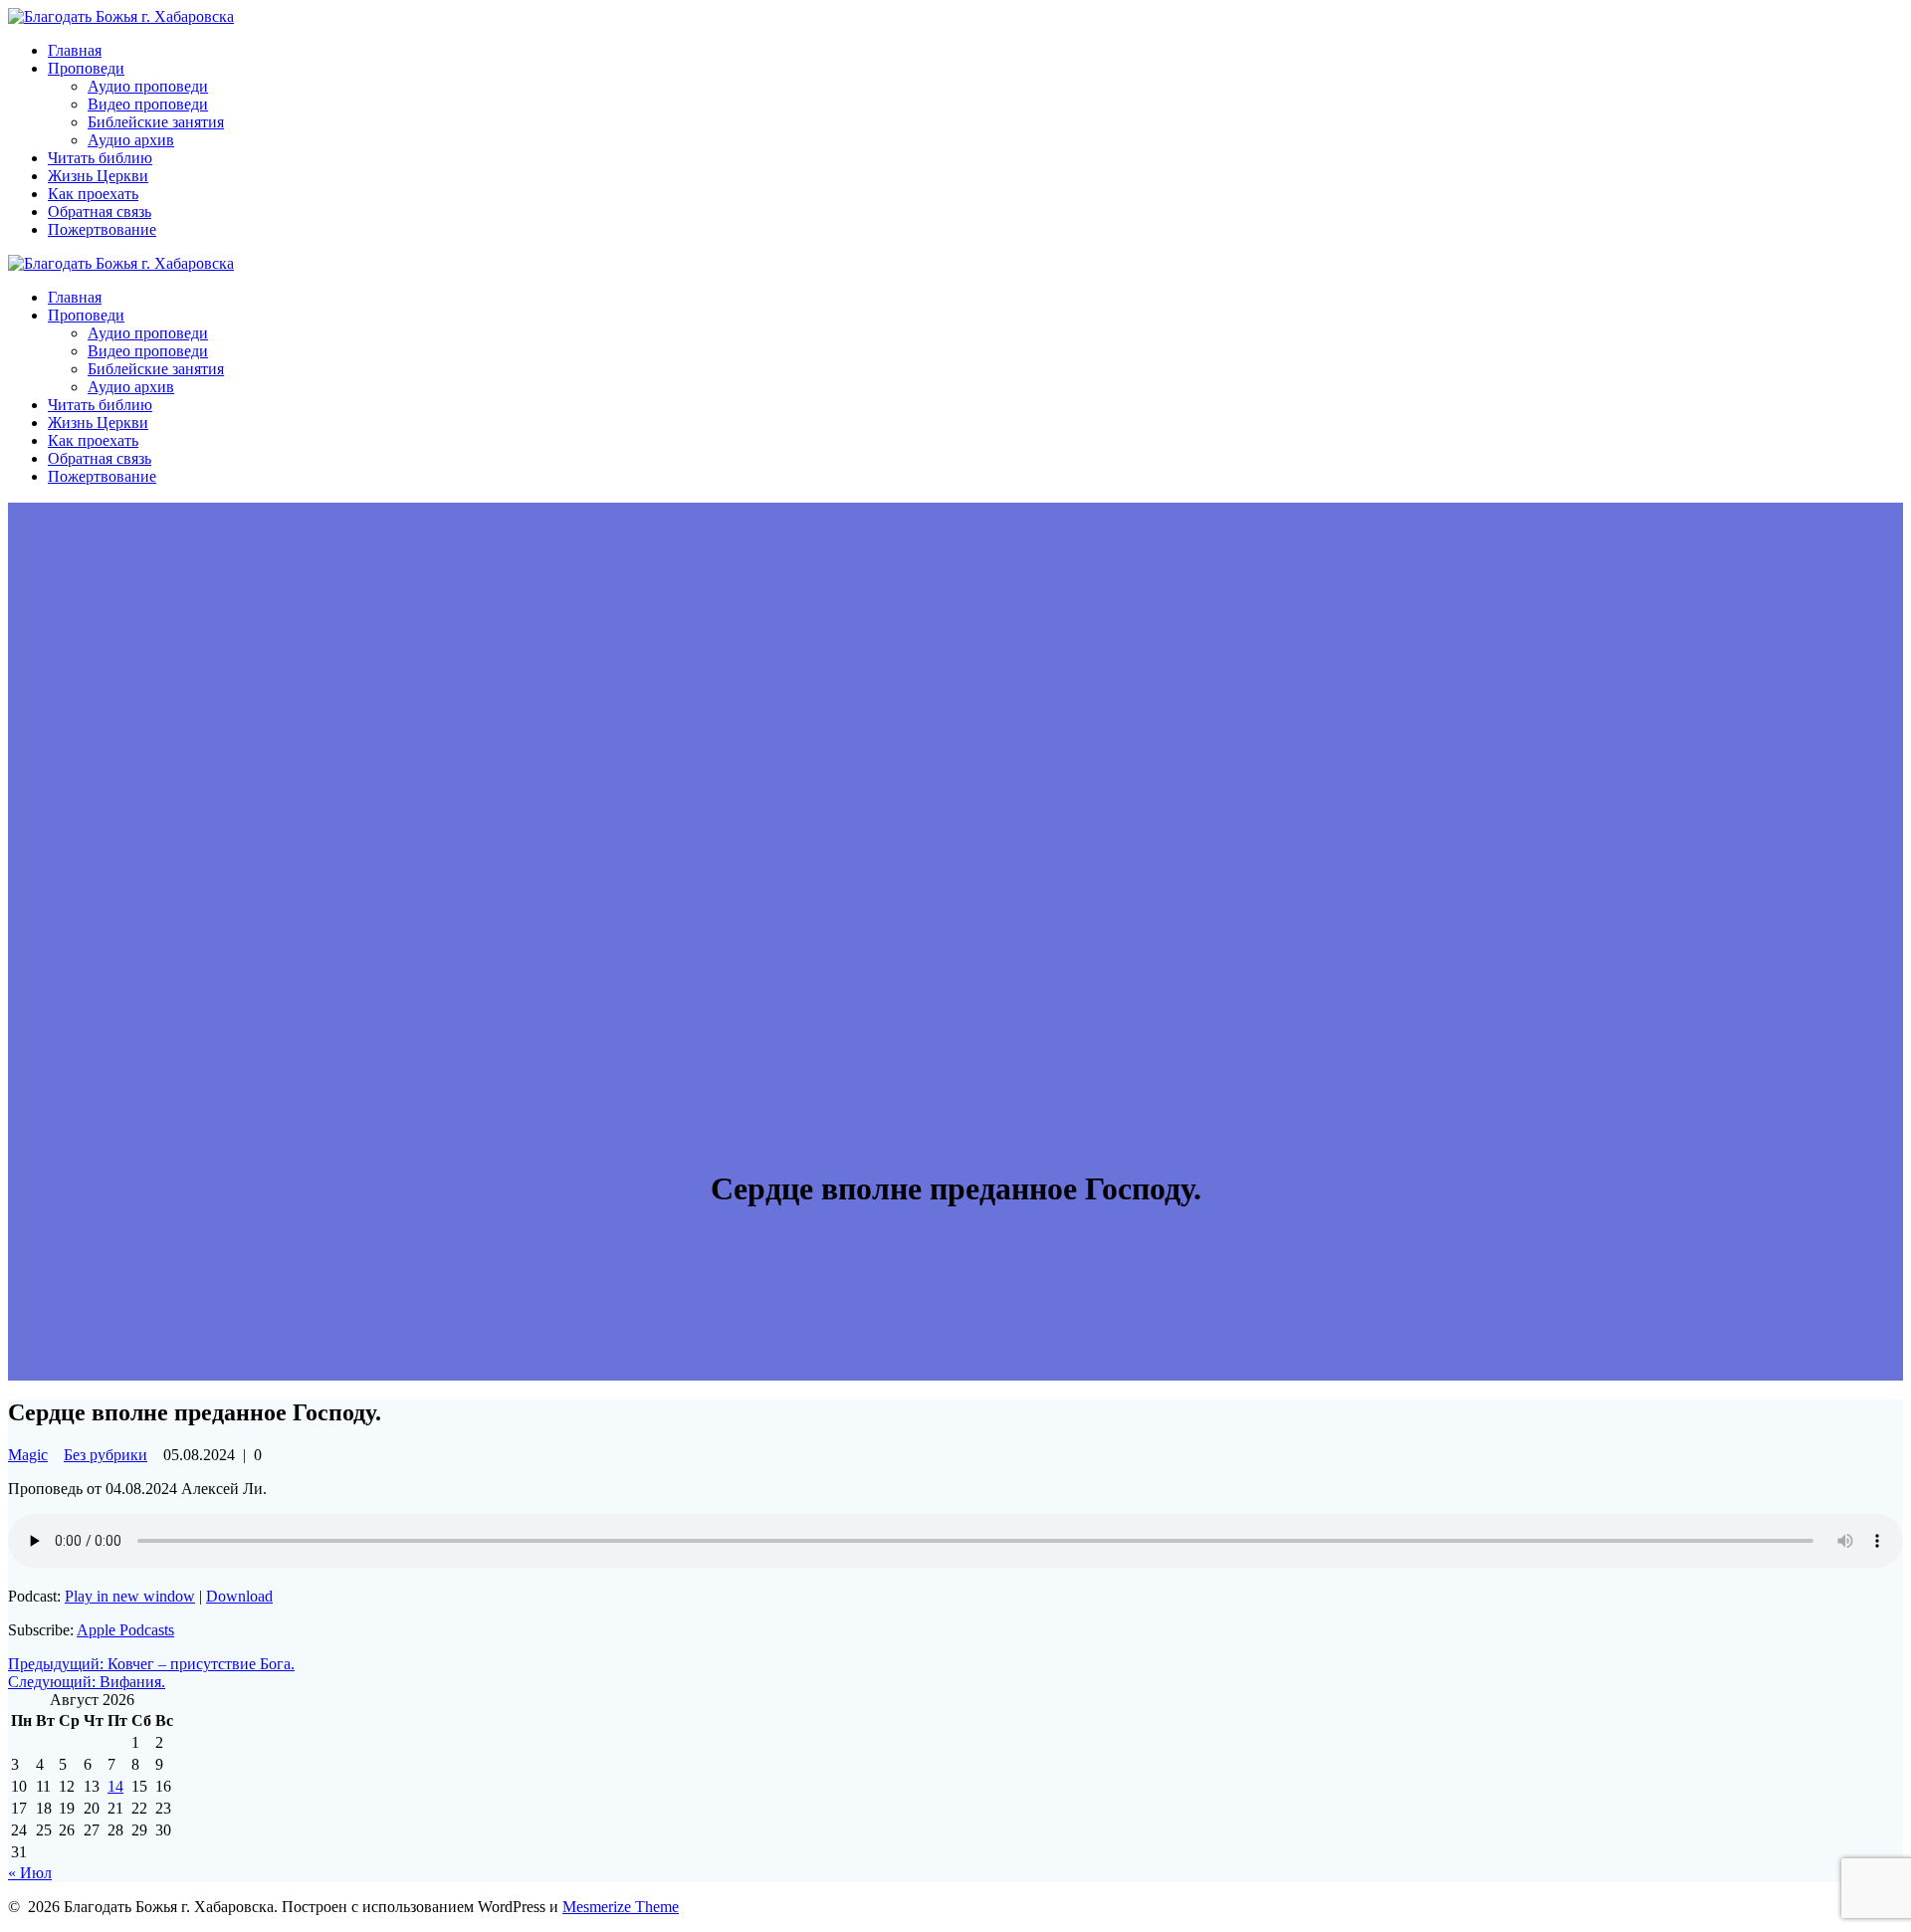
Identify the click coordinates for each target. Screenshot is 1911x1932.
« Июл (30, 1873)
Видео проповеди (148, 104)
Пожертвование (102, 229)
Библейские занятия (156, 122)
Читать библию (100, 158)
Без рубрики (106, 1455)
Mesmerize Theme (621, 1907)
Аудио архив (131, 140)
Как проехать (93, 194)
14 (115, 1786)
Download (239, 1596)
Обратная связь (100, 212)
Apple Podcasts (125, 1630)
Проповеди (86, 68)
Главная (75, 50)
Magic (28, 1455)
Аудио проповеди (148, 86)
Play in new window (130, 1596)
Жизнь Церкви (98, 176)
